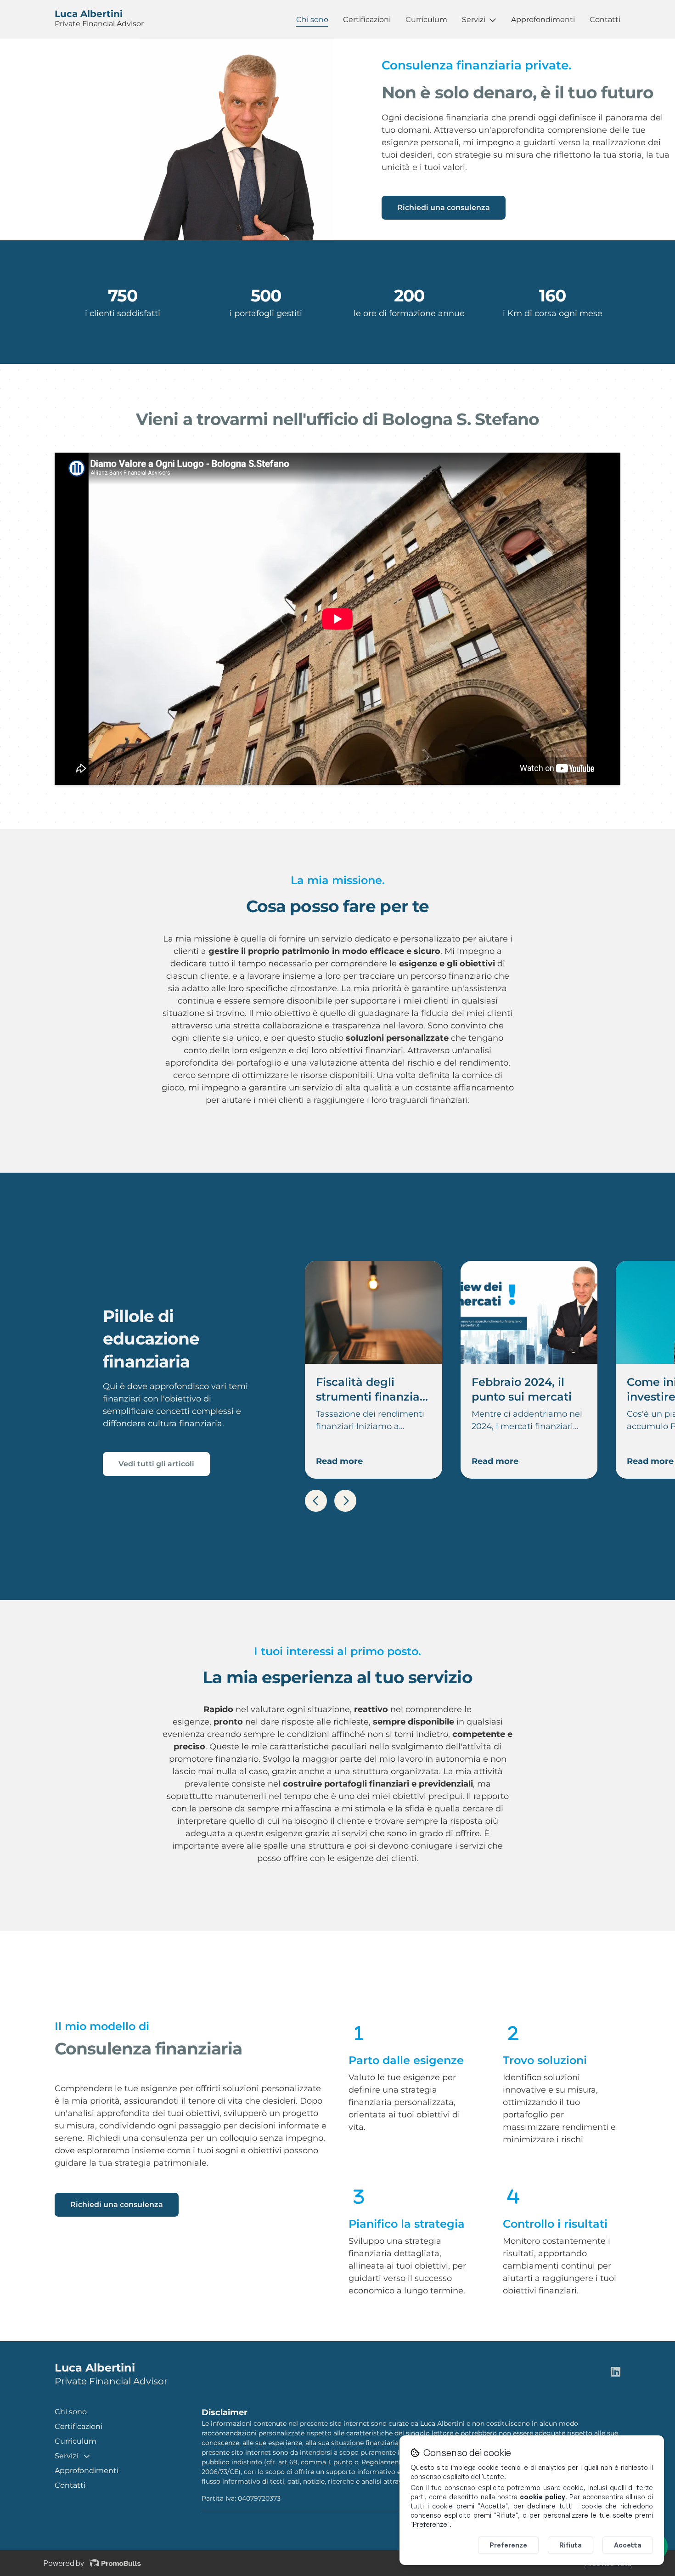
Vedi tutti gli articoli (156, 1464)
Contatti (605, 20)
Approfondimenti (543, 20)
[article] (373, 1370)
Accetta (628, 2545)
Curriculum (426, 20)
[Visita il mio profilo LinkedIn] (616, 2373)
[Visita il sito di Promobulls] (115, 2564)
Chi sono (312, 20)
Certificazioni (367, 20)
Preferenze (508, 2545)
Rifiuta (571, 2545)
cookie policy (543, 2497)
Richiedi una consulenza (444, 207)
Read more (339, 1461)
